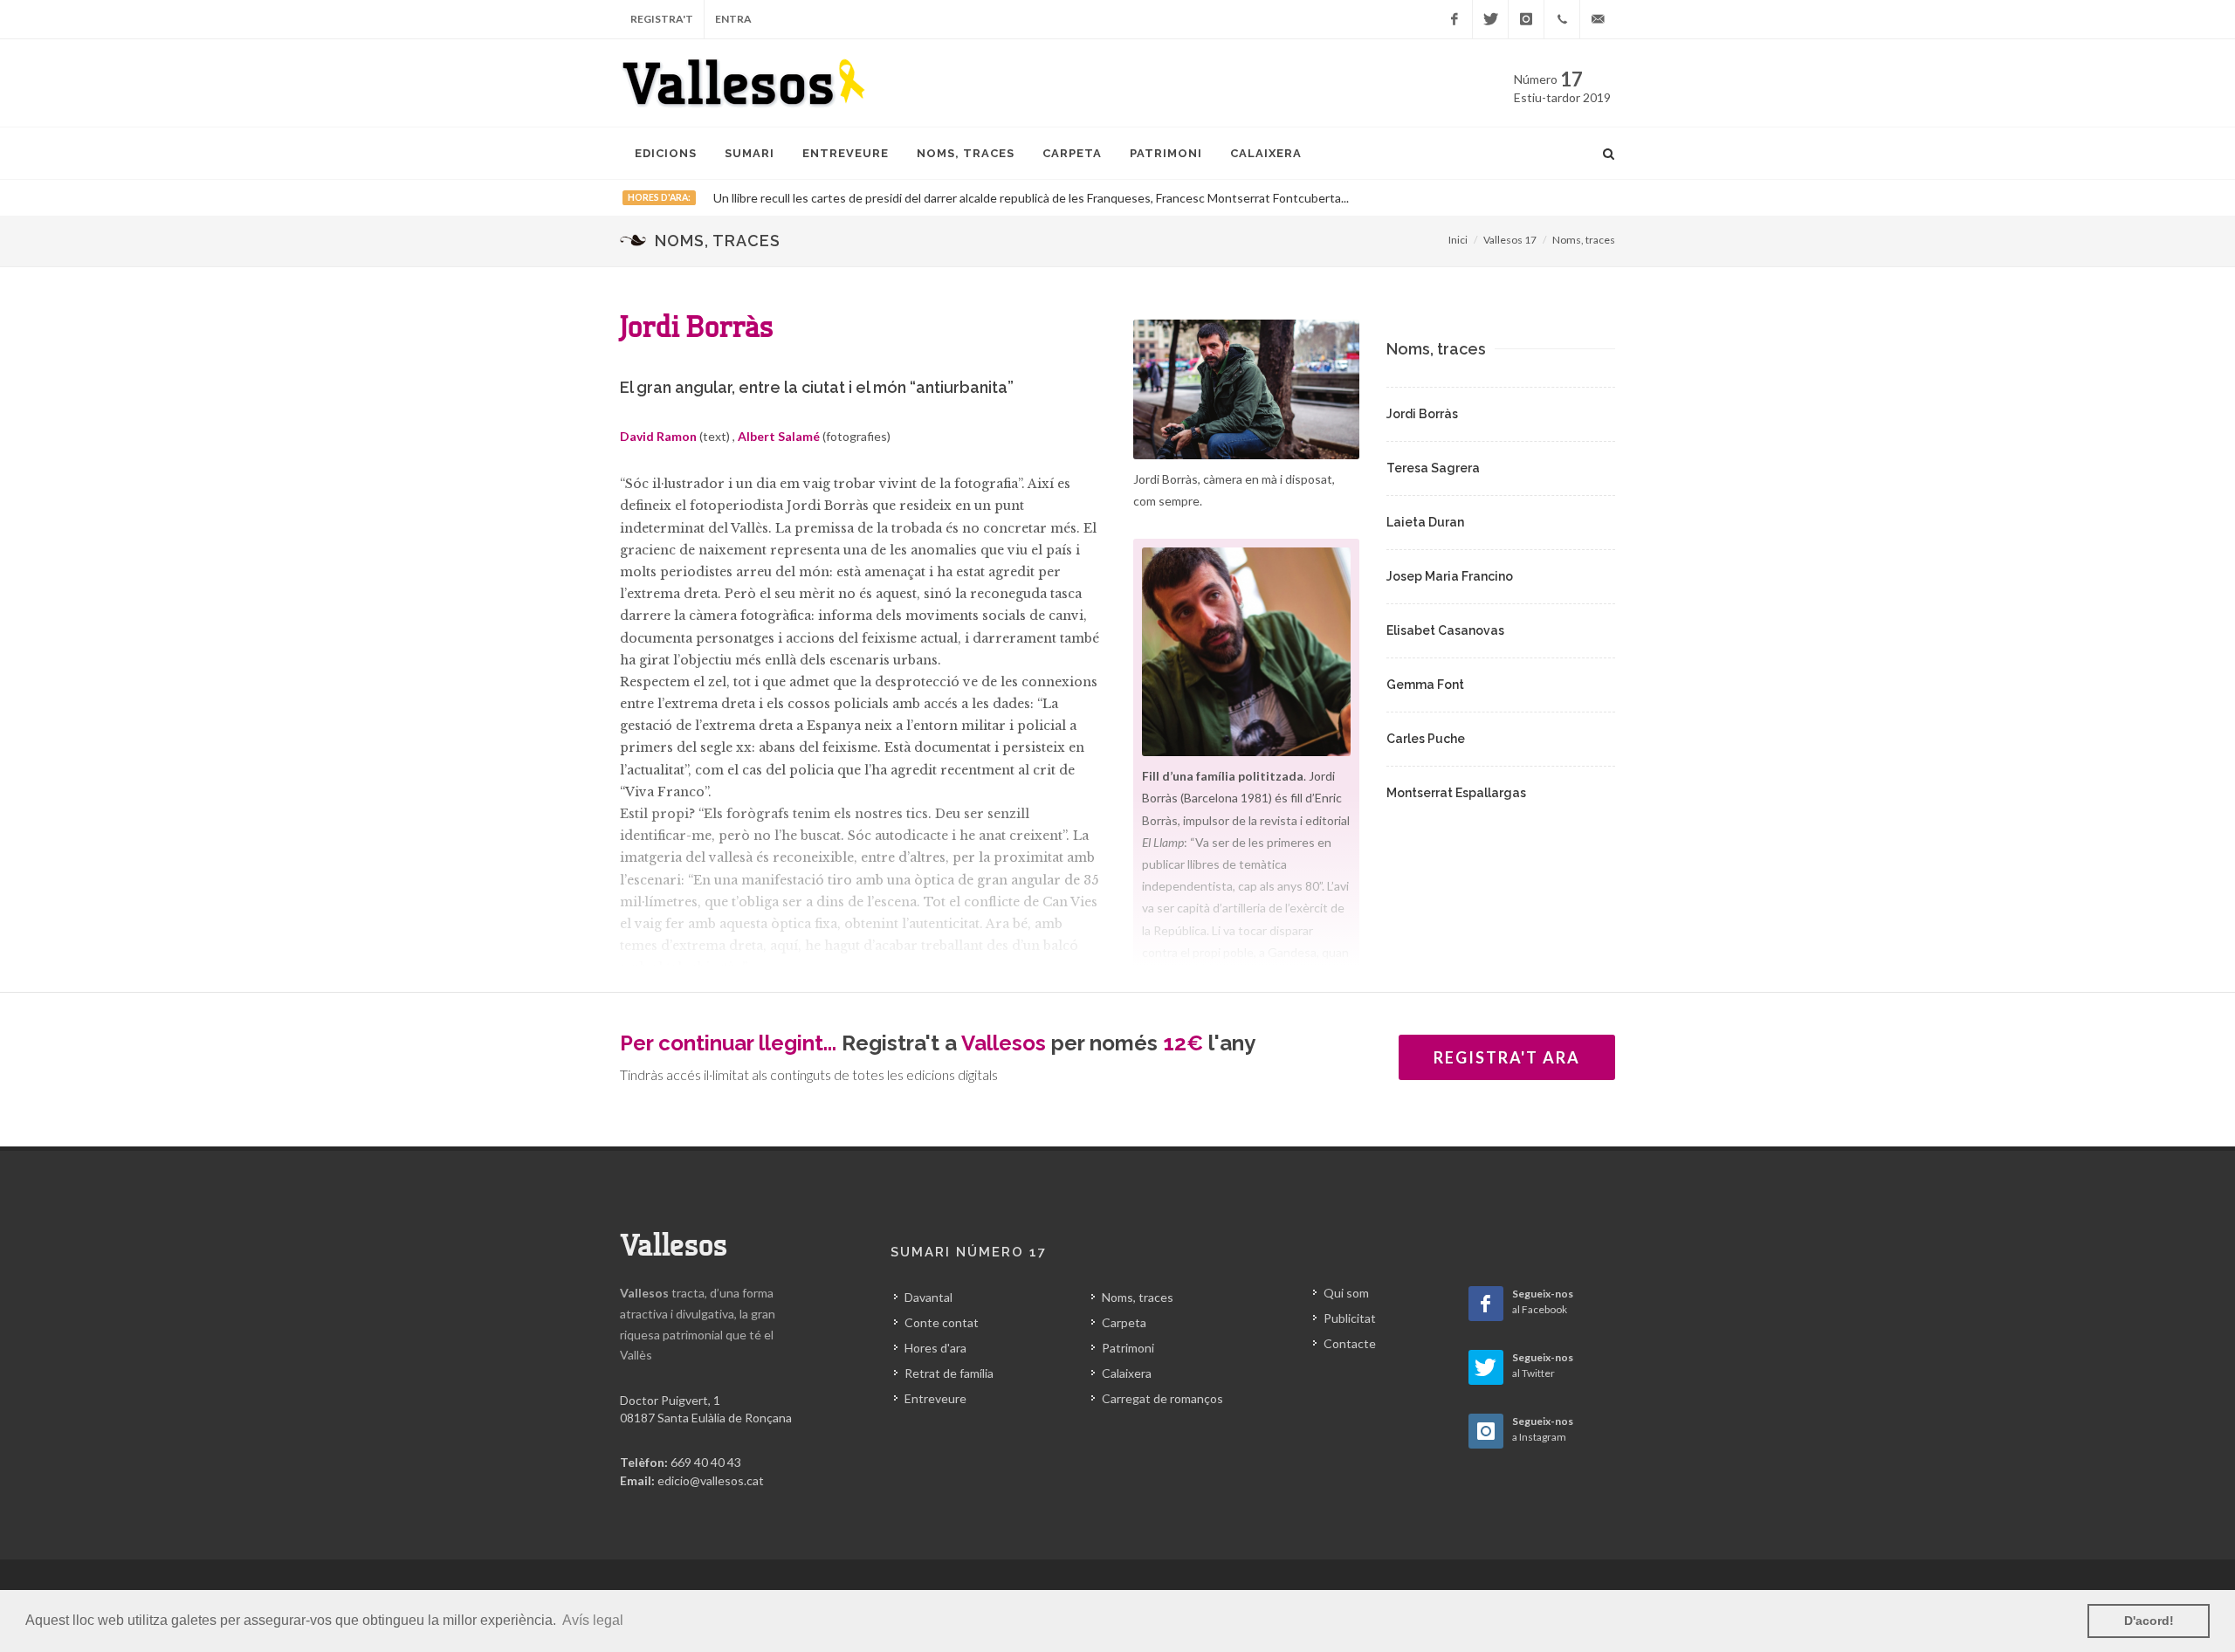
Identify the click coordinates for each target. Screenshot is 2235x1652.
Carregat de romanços (1162, 1398)
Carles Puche (1426, 739)
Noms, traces (1584, 240)
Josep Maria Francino (1450, 576)
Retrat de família (949, 1373)
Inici (1458, 240)
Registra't (662, 19)
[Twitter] (1490, 19)
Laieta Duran (1425, 522)
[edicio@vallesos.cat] (1598, 19)
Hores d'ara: (659, 197)
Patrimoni (1128, 1348)
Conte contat (942, 1322)
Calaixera (1127, 1373)
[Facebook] (1454, 19)
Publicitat (1350, 1318)
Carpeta (1124, 1322)
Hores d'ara (935, 1348)
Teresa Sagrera (1433, 468)
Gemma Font (1425, 685)
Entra (733, 19)
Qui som (1346, 1293)
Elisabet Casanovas (1445, 630)
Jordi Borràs (1422, 414)
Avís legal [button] (593, 1620)
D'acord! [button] (2149, 1621)
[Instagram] (1526, 19)
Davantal (928, 1297)
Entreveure (935, 1398)
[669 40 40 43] (1562, 19)
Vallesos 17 (1510, 240)
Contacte (1350, 1343)
